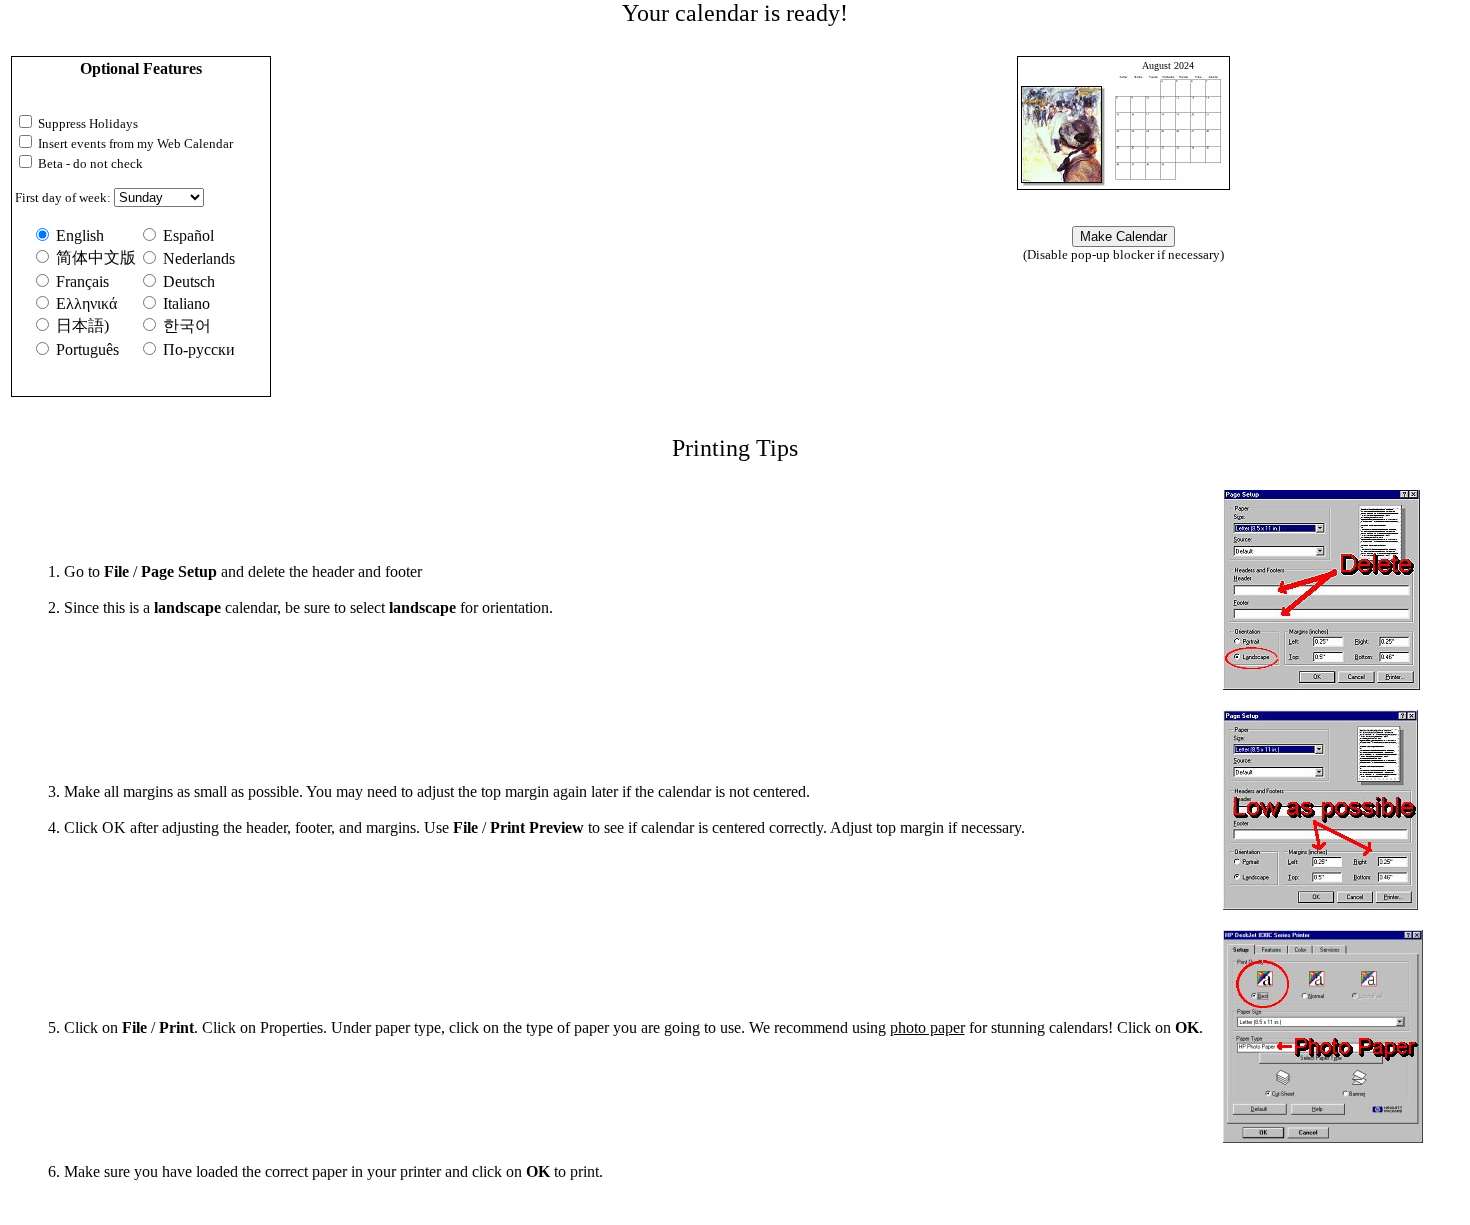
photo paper (927, 1027)
